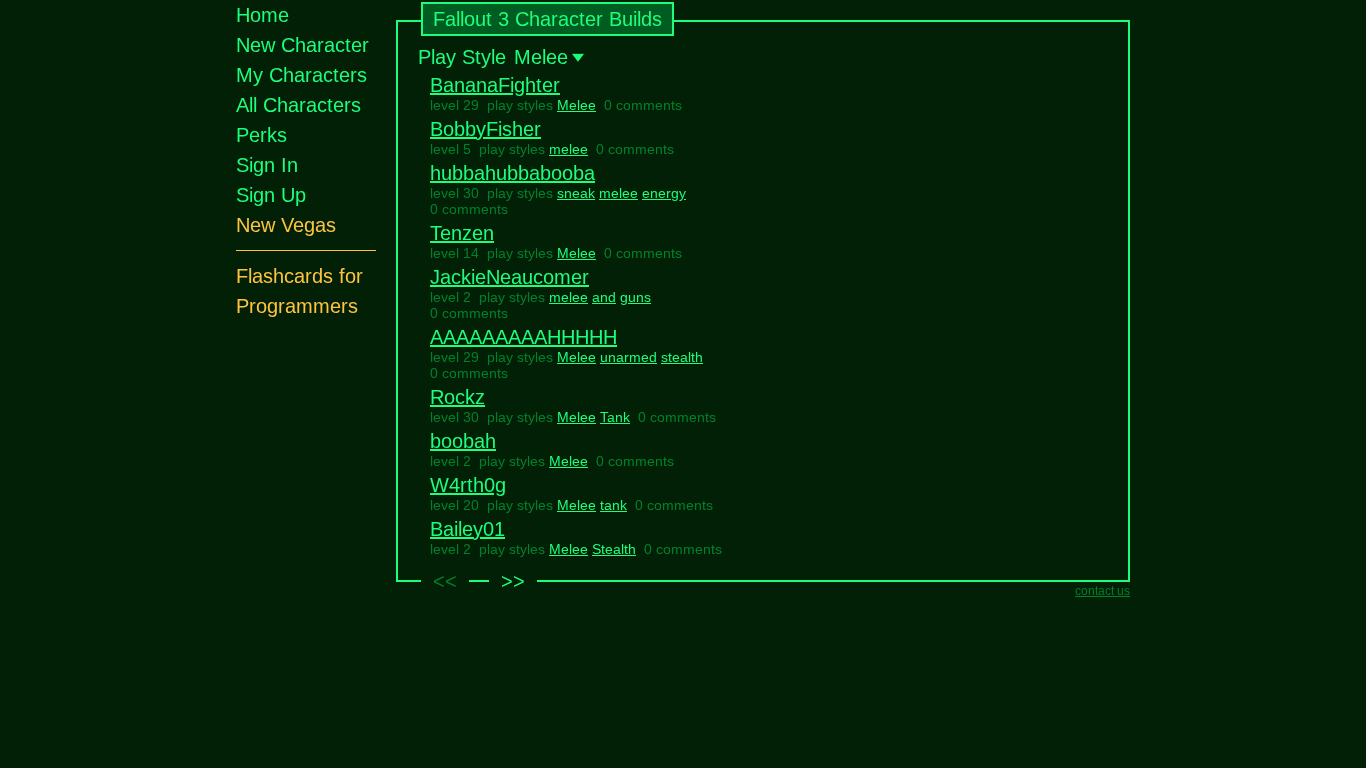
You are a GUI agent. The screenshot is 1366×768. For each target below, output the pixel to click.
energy (664, 193)
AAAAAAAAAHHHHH (523, 337)
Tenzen (462, 233)
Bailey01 (467, 529)
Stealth (614, 549)
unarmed (628, 357)
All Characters (298, 105)
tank (613, 505)
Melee (576, 105)
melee (568, 149)
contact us (1102, 591)
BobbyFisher (485, 129)
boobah (463, 441)
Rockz (457, 397)
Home (262, 15)
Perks (261, 135)
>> (513, 581)
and (604, 297)
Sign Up (271, 195)
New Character (302, 45)
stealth (682, 357)
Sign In (267, 165)
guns (635, 297)
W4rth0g (468, 485)
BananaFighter (495, 85)
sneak (576, 193)
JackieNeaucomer (509, 277)
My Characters (301, 75)
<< (445, 581)
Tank (615, 417)
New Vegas (286, 225)
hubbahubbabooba (512, 173)
